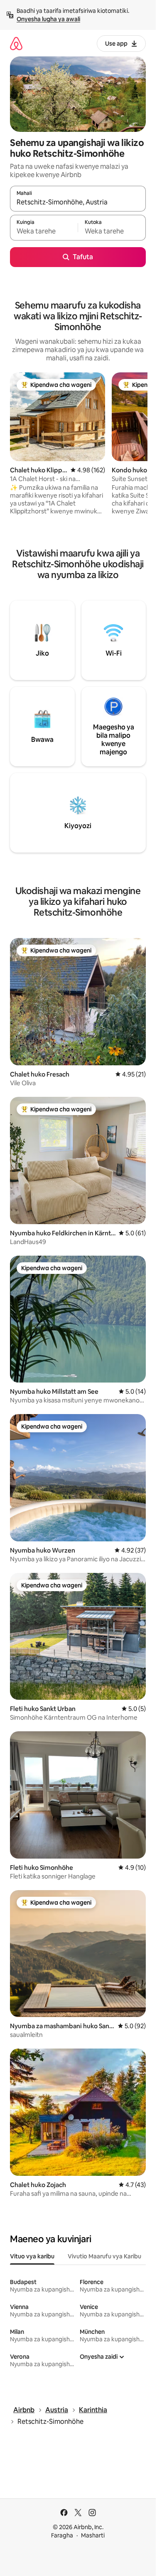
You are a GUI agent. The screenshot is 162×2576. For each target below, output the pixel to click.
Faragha (62, 2535)
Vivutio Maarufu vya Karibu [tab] (104, 2256)
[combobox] (78, 202)
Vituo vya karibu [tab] (32, 2256)
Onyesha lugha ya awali (48, 19)
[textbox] (44, 231)
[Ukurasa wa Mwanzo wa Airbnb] (16, 43)
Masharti (93, 2535)
